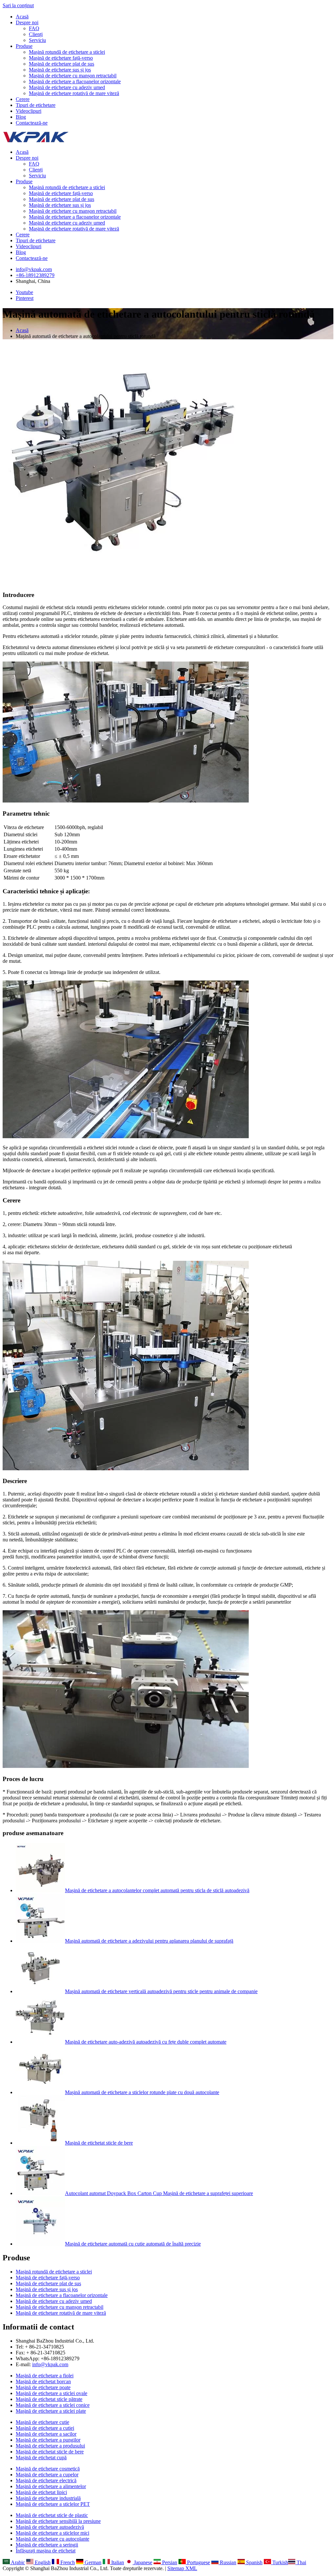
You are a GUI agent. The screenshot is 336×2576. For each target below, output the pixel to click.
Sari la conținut (18, 5)
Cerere (23, 99)
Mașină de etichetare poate (43, 2387)
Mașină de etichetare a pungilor (48, 2440)
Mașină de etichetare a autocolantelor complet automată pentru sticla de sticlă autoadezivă (157, 1890)
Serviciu (37, 40)
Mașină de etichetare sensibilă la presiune (58, 2521)
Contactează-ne (32, 123)
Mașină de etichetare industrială (48, 2498)
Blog (21, 117)
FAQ (34, 28)
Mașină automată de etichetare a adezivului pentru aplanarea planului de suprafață (149, 1941)
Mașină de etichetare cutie (42, 2422)
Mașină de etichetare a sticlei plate (51, 2411)
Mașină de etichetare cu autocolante (52, 2539)
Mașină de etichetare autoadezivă (50, 2527)
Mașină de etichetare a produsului (50, 2446)
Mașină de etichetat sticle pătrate (49, 2399)
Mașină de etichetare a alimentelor (51, 2486)
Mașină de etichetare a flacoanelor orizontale (75, 81)
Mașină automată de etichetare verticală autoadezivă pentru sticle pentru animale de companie (161, 1991)
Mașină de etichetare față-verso (61, 58)
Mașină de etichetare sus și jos (60, 70)
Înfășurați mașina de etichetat (46, 2551)
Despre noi (27, 22)
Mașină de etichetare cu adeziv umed (67, 87)
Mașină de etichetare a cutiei (45, 2428)
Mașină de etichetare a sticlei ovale (52, 2393)
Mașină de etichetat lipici (41, 2492)
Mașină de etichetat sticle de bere (99, 2143)
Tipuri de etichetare (36, 105)
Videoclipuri (29, 111)
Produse (24, 46)
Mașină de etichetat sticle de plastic (52, 2515)
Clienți (36, 34)
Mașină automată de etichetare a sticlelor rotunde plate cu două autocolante (142, 2092)
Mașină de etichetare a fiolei (45, 2376)
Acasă (22, 17)
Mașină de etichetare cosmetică (48, 2469)
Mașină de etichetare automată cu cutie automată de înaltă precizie (133, 2244)
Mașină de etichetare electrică (46, 2480)
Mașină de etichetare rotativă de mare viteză (74, 93)
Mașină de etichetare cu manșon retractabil (73, 76)
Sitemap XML (182, 2568)
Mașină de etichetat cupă (41, 2457)
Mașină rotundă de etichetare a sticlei (67, 52)
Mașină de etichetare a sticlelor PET (53, 2504)
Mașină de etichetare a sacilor (46, 2434)
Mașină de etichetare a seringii (47, 2545)
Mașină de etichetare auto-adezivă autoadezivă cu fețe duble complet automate (146, 2042)
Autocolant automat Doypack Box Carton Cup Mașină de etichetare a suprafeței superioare (159, 2193)
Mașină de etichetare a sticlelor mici (52, 2533)
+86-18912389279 (35, 275)
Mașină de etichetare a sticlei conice (53, 2405)
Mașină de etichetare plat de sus (62, 64)
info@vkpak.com (34, 269)
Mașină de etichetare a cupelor (47, 2475)
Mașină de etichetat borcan (43, 2381)
